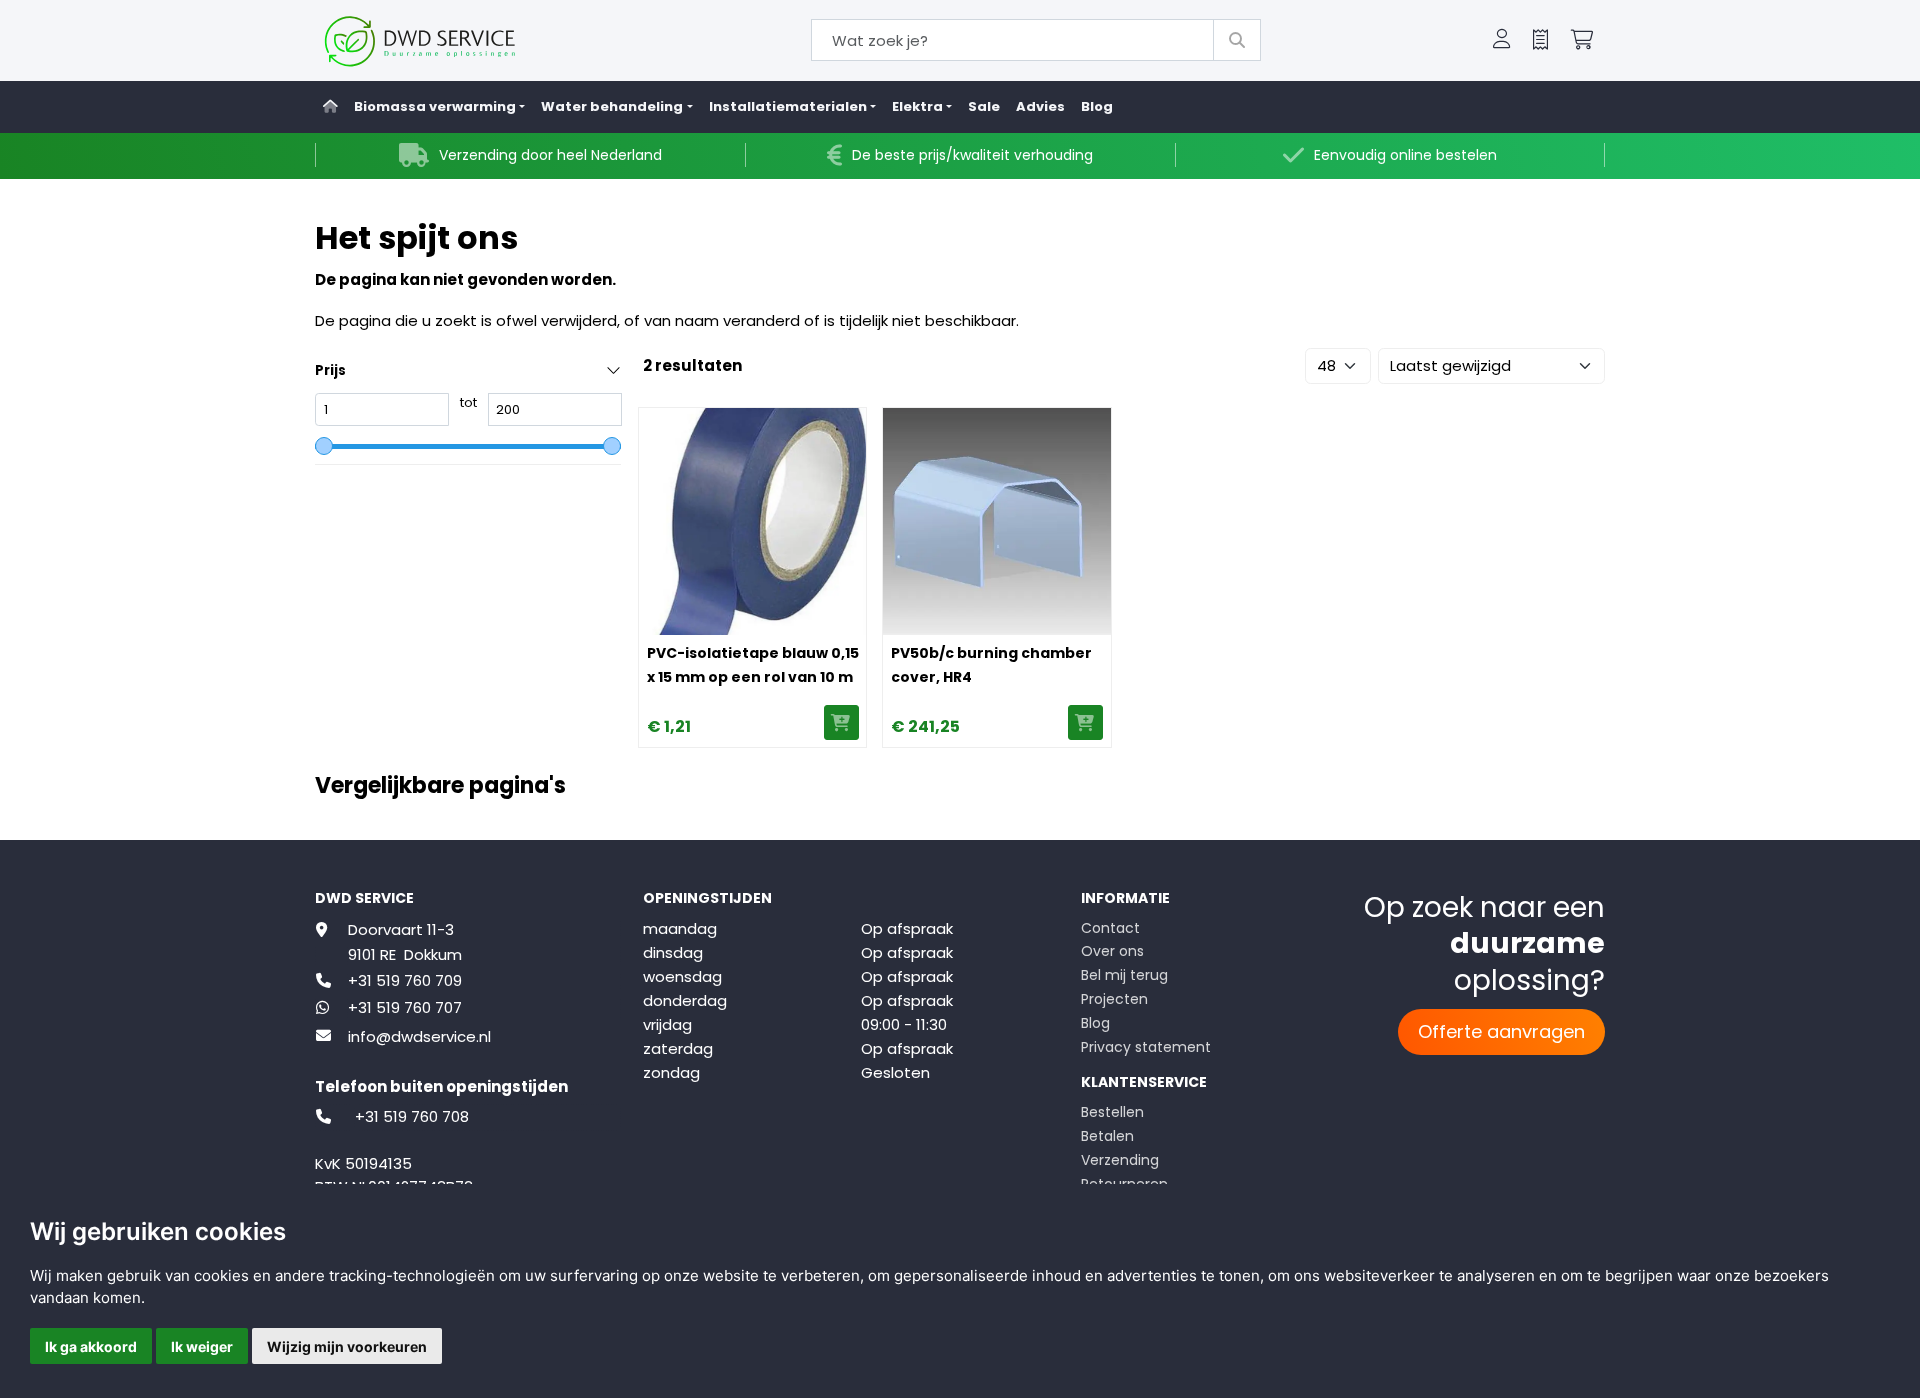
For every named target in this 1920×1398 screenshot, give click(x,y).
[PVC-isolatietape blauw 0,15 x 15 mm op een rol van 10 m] (752, 521)
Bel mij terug (1124, 975)
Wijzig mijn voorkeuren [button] (347, 1346)
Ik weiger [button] (202, 1346)
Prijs (330, 370)
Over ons (1112, 951)
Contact (1110, 928)
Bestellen (1112, 1112)
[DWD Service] (452, 40)
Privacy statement (1146, 1047)
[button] (1502, 41)
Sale (984, 106)
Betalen (1107, 1136)
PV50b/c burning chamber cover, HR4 (991, 665)
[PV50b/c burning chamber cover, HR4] (996, 521)
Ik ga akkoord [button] (91, 1346)
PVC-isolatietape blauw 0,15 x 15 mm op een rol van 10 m (753, 665)
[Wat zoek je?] (1237, 40)
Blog (1097, 106)
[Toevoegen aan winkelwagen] (841, 722)
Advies (1040, 106)
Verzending (1120, 1160)
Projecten (1114, 999)
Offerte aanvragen (1501, 1031)
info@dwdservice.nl (419, 1036)
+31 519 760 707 (405, 1007)
